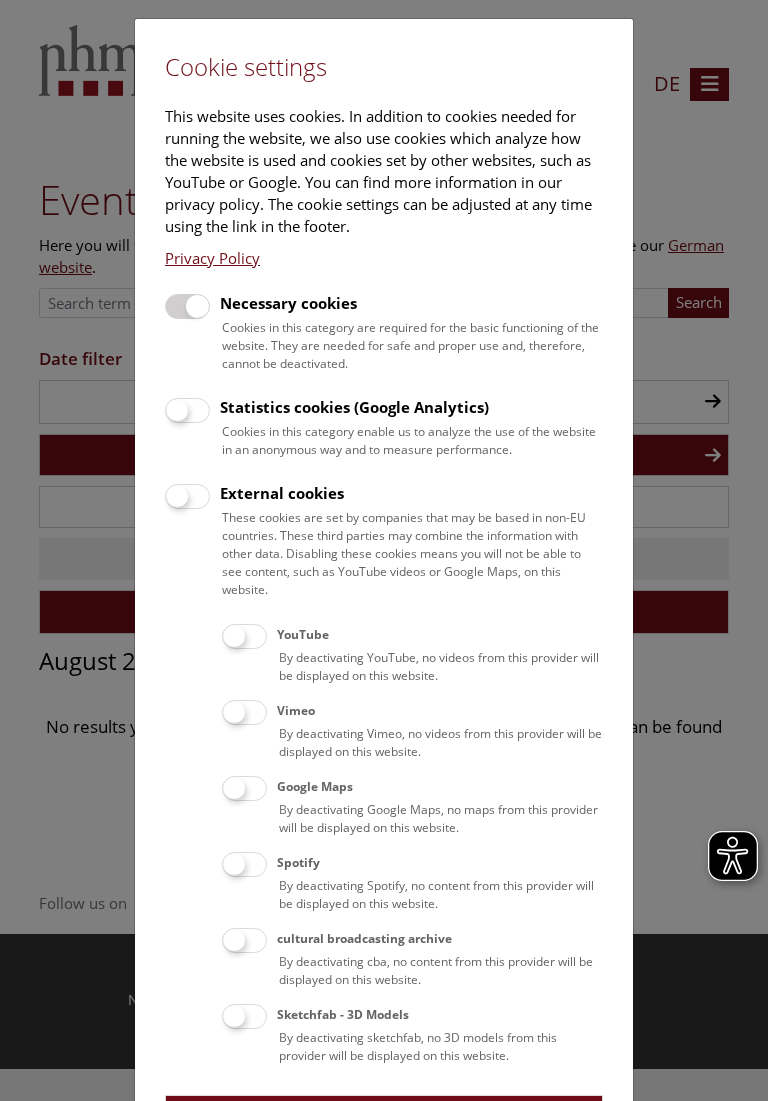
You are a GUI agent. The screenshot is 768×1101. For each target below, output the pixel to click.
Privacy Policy (212, 258)
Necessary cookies (288, 303)
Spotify (298, 862)
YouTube (303, 634)
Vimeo (296, 710)
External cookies (282, 493)
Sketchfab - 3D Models (343, 1014)
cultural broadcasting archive (364, 938)
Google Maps (315, 786)
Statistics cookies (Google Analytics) (354, 407)
